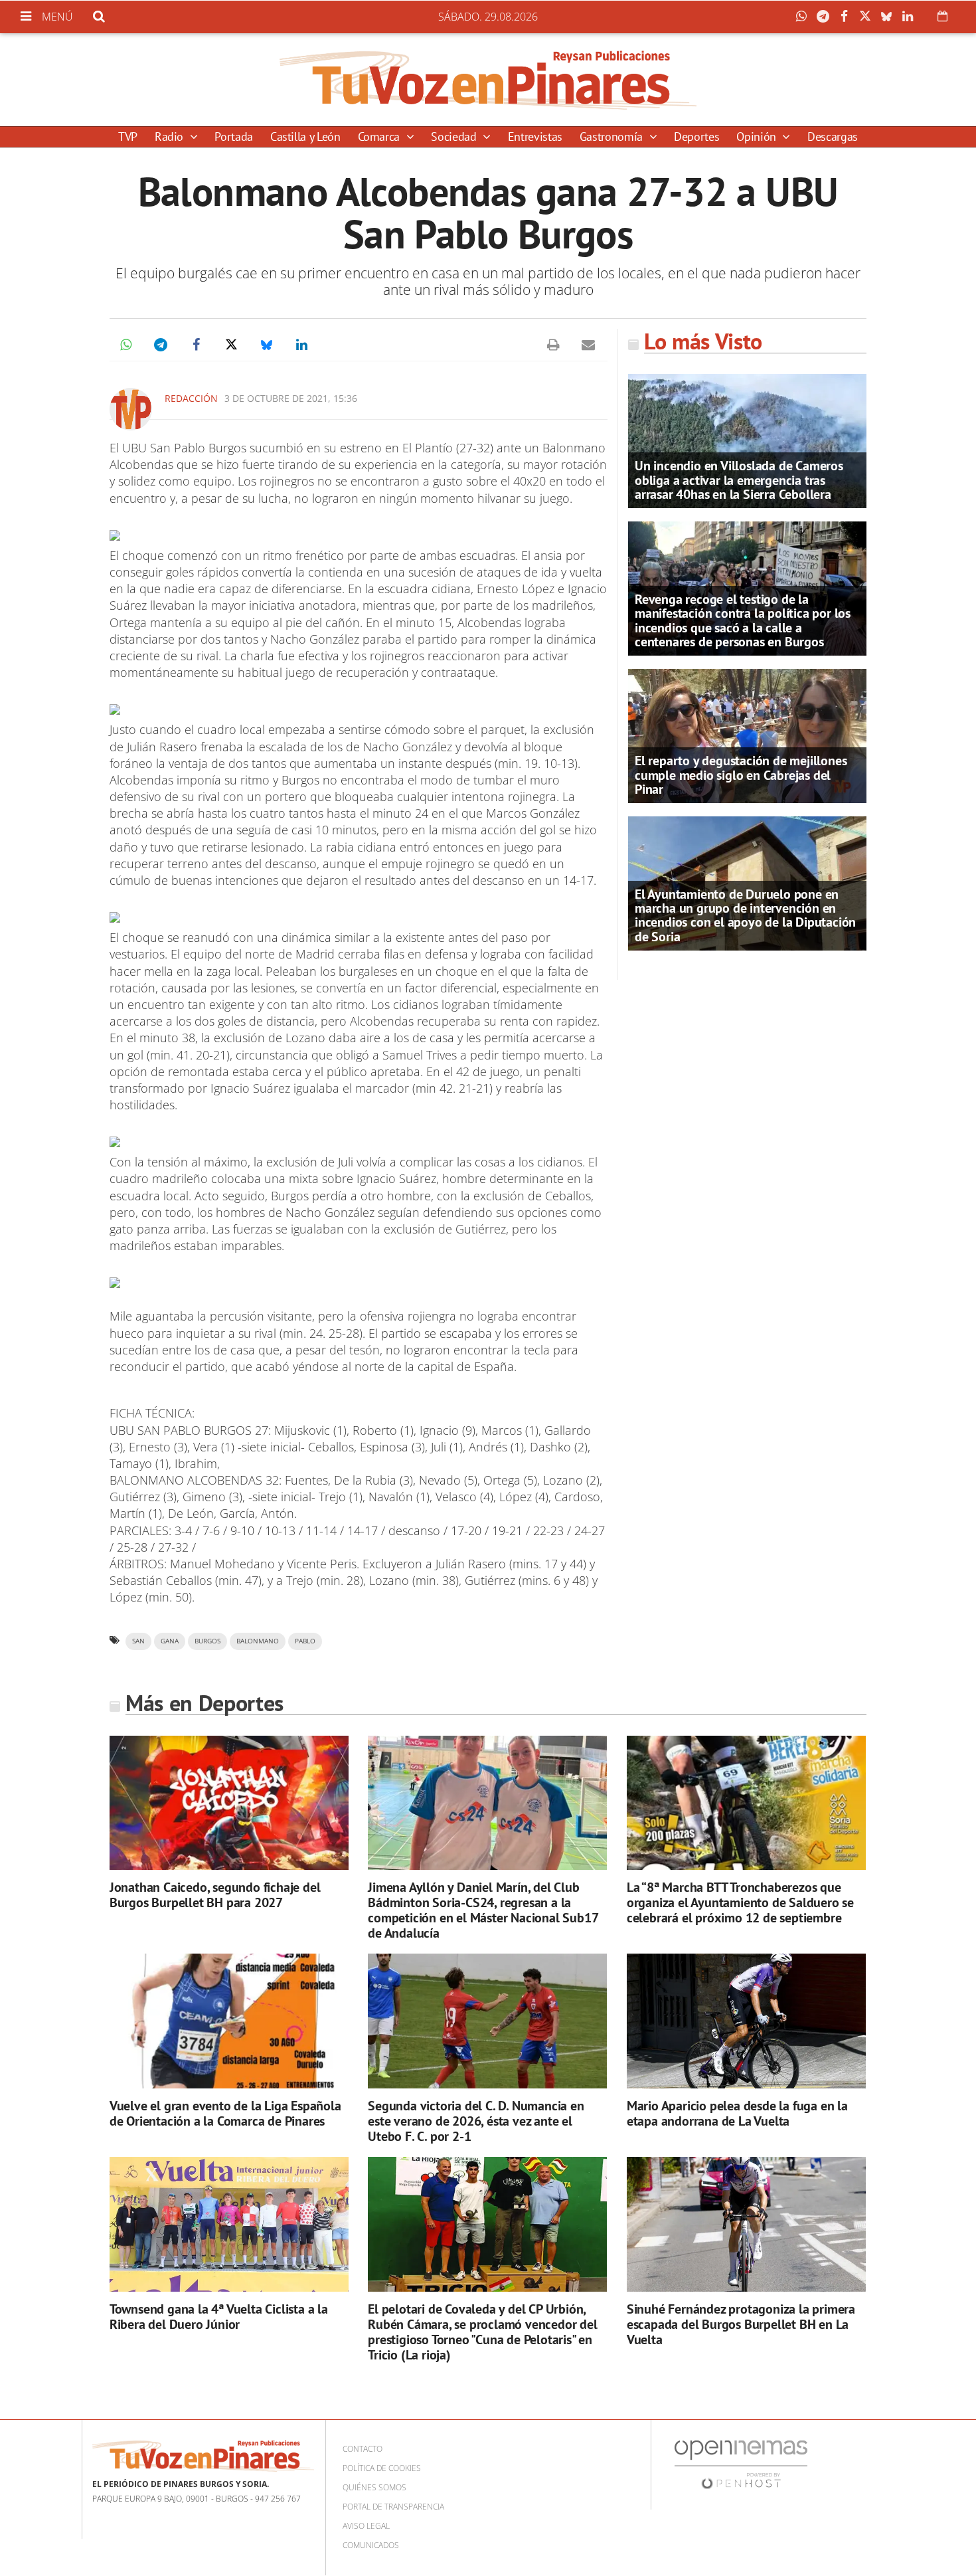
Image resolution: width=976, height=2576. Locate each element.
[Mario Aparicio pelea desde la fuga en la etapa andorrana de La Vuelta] (746, 2021)
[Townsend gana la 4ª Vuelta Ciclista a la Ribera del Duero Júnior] (229, 2224)
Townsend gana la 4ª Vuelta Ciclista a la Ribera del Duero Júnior (219, 2317)
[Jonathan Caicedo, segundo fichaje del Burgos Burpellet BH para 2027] (229, 1802)
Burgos (207, 1641)
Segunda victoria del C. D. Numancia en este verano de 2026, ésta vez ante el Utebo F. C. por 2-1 (476, 2121)
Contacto (363, 2449)
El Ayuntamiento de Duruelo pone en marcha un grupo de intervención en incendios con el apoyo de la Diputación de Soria (745, 915)
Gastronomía (613, 137)
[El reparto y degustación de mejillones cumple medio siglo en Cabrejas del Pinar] (747, 735)
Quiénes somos (374, 2487)
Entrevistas (535, 137)
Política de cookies (382, 2468)
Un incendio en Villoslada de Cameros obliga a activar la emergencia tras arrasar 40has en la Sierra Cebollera (739, 480)
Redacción (191, 398)
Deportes (696, 137)
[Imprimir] (553, 345)
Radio (171, 137)
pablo (305, 1641)
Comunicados (371, 2545)
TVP (128, 137)
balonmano (258, 1641)
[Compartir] (805, 17)
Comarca (380, 137)
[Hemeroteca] (942, 16)
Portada (233, 137)
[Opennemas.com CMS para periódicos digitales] (741, 2463)
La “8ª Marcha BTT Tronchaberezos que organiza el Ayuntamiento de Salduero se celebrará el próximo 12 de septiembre (740, 1902)
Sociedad (455, 137)
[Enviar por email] (588, 345)
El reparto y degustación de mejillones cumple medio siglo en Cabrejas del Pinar (741, 775)
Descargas (833, 137)
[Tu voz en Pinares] (488, 80)
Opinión (758, 137)
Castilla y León (305, 137)
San (138, 1641)
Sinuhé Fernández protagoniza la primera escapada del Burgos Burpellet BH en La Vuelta (741, 2324)
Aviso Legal (366, 2526)
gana (170, 1641)
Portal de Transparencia (393, 2507)
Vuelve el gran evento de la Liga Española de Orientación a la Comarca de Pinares (225, 2113)
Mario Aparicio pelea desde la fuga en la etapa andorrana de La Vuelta (737, 2113)
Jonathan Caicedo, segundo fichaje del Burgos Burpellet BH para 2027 (215, 1895)
